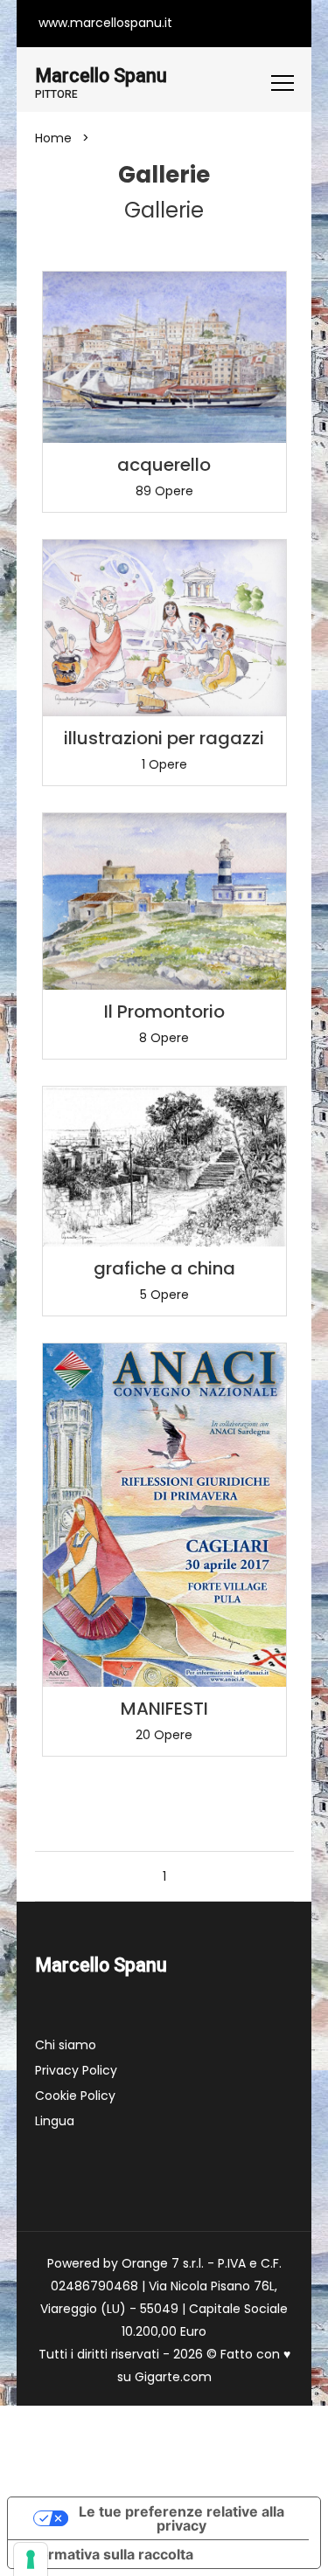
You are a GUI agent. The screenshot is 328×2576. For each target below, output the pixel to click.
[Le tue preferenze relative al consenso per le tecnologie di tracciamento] (31, 2559)
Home (53, 138)
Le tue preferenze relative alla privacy (181, 2518)
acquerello (164, 465)
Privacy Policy (76, 2070)
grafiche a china (164, 1268)
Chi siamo (66, 2045)
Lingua (55, 2121)
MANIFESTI (164, 1709)
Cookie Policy (75, 2096)
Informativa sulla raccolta (108, 2554)
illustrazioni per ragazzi (164, 738)
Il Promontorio (164, 1012)
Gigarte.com (173, 2377)
